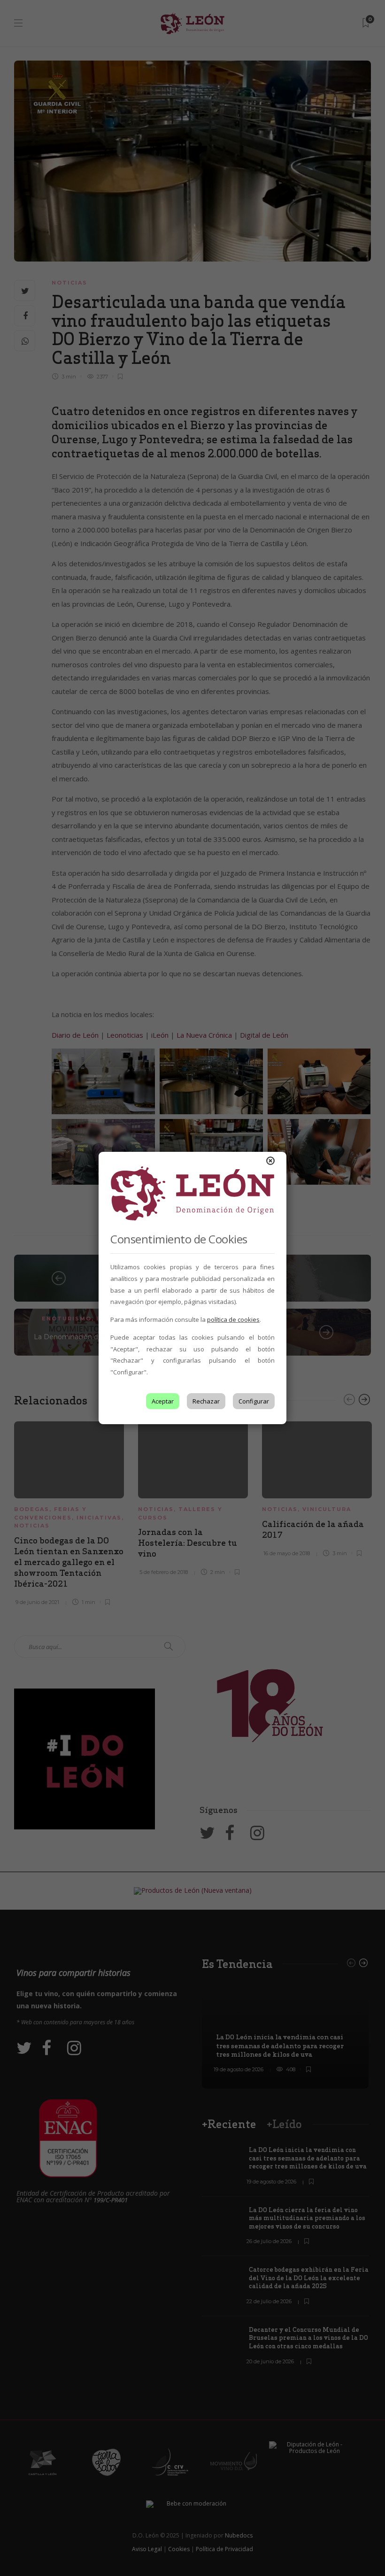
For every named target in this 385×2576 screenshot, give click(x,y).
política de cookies (233, 1319)
